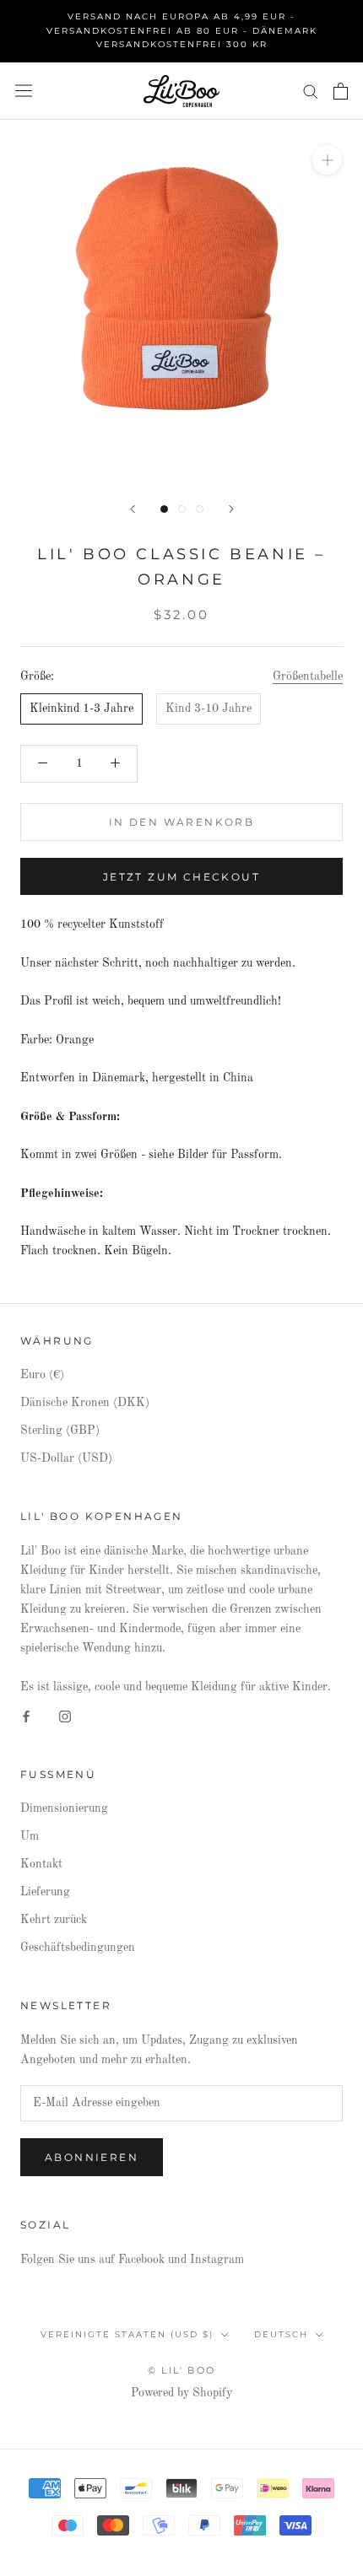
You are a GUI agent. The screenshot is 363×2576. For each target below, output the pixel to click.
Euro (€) (42, 1375)
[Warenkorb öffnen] (341, 91)
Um (30, 1836)
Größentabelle (308, 676)
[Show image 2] (182, 509)
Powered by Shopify (181, 2393)
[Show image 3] (200, 509)
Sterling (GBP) (60, 1431)
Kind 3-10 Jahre (209, 709)
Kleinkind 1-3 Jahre (81, 709)
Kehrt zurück (54, 1920)
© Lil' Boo (181, 2370)
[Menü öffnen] (24, 91)
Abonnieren (92, 2157)
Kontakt (41, 1864)
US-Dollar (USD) (66, 1458)
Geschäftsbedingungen (78, 1948)
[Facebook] (26, 1716)
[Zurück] (133, 509)
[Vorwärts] (231, 509)
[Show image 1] (164, 509)
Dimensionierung (64, 1808)
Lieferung (45, 1892)
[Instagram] (65, 1716)
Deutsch (281, 2334)
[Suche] (311, 91)
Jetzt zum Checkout (181, 877)
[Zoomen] (327, 160)
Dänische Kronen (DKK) (85, 1403)
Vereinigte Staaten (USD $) (127, 2334)
